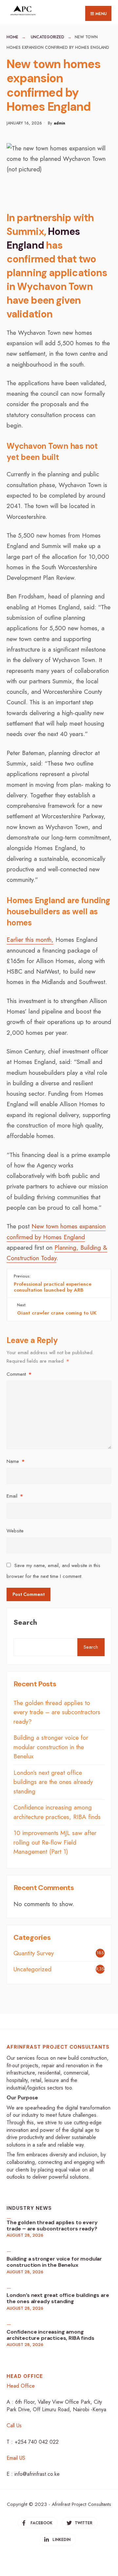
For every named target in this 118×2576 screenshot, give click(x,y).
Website (15, 1531)
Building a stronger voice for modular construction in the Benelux (51, 1747)
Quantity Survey (34, 1953)
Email (15, 1496)
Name (16, 1461)
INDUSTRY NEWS (29, 2208)
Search (25, 1622)
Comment (19, 1374)
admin (59, 123)
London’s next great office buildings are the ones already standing (53, 1782)
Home (12, 37)
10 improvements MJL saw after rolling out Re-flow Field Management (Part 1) (55, 1842)
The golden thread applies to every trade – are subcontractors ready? (57, 1712)
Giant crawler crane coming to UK (57, 1309)
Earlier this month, (30, 940)
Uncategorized (48, 37)
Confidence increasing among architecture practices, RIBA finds (57, 1812)
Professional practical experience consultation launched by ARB (53, 1283)
